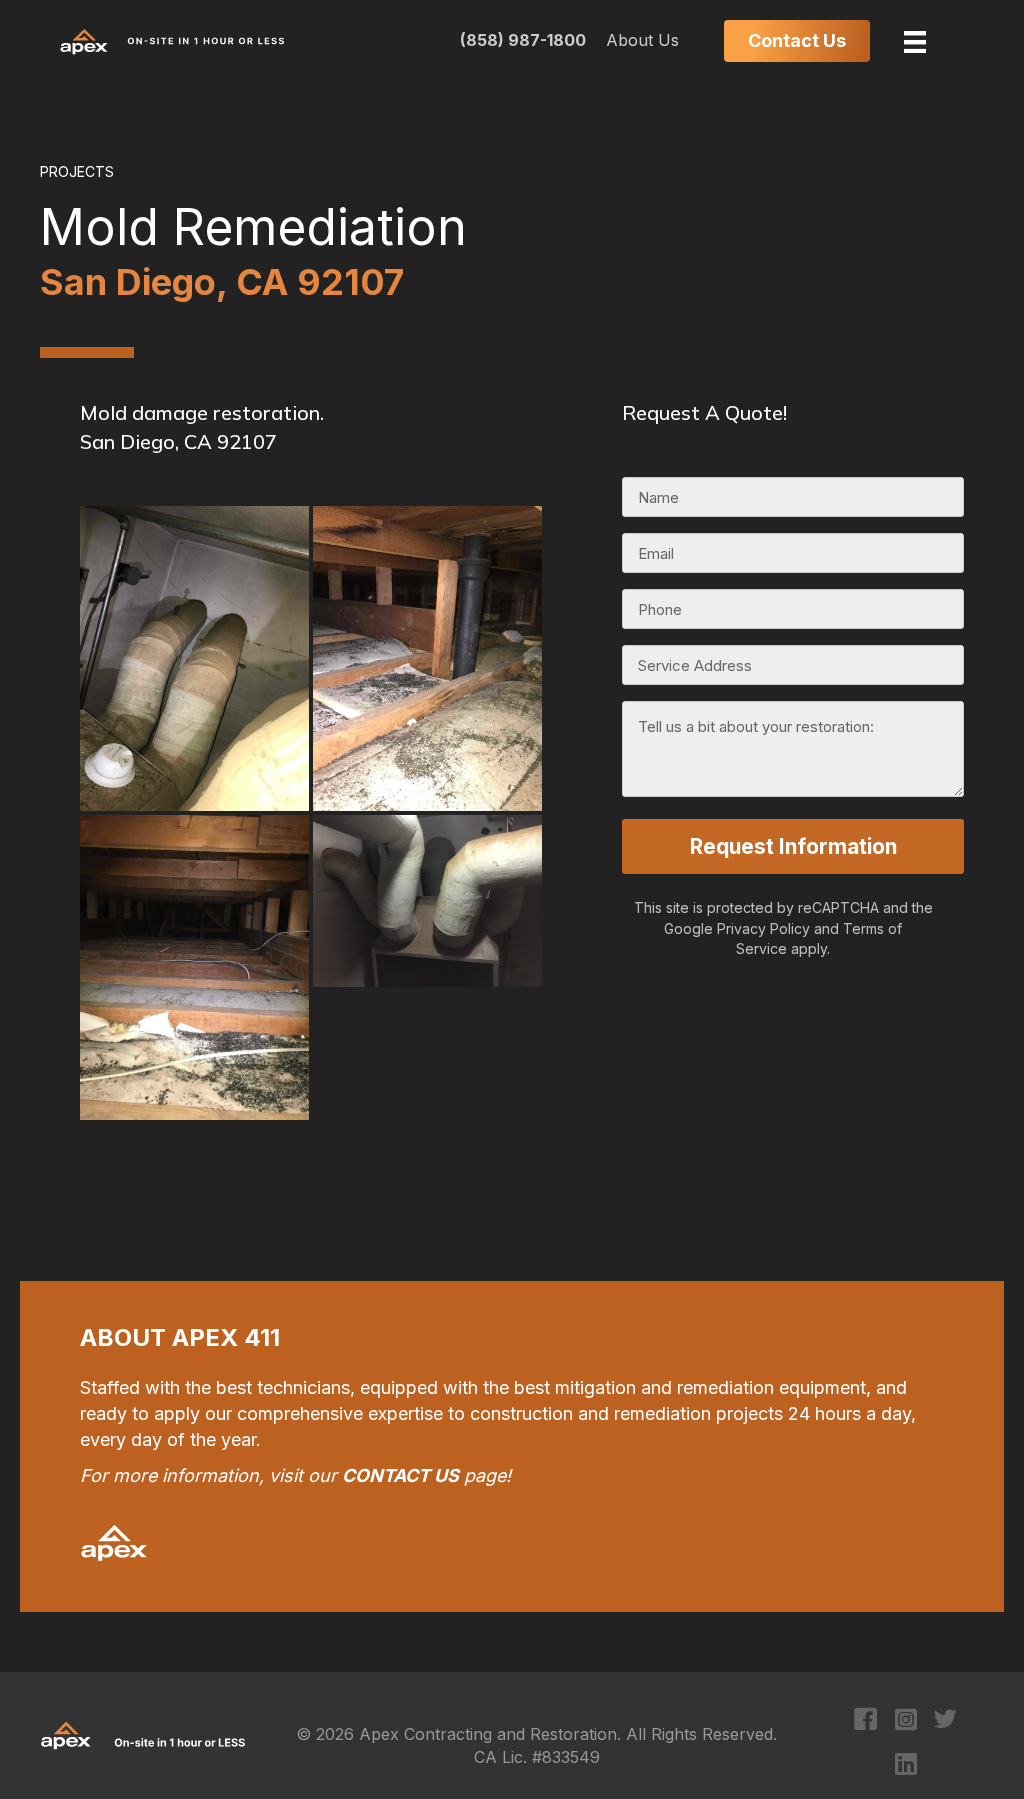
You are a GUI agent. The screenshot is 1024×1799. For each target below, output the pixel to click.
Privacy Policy (763, 928)
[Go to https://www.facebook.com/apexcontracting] (865, 1721)
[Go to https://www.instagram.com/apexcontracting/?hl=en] (905, 1721)
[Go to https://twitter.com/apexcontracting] (945, 1721)
